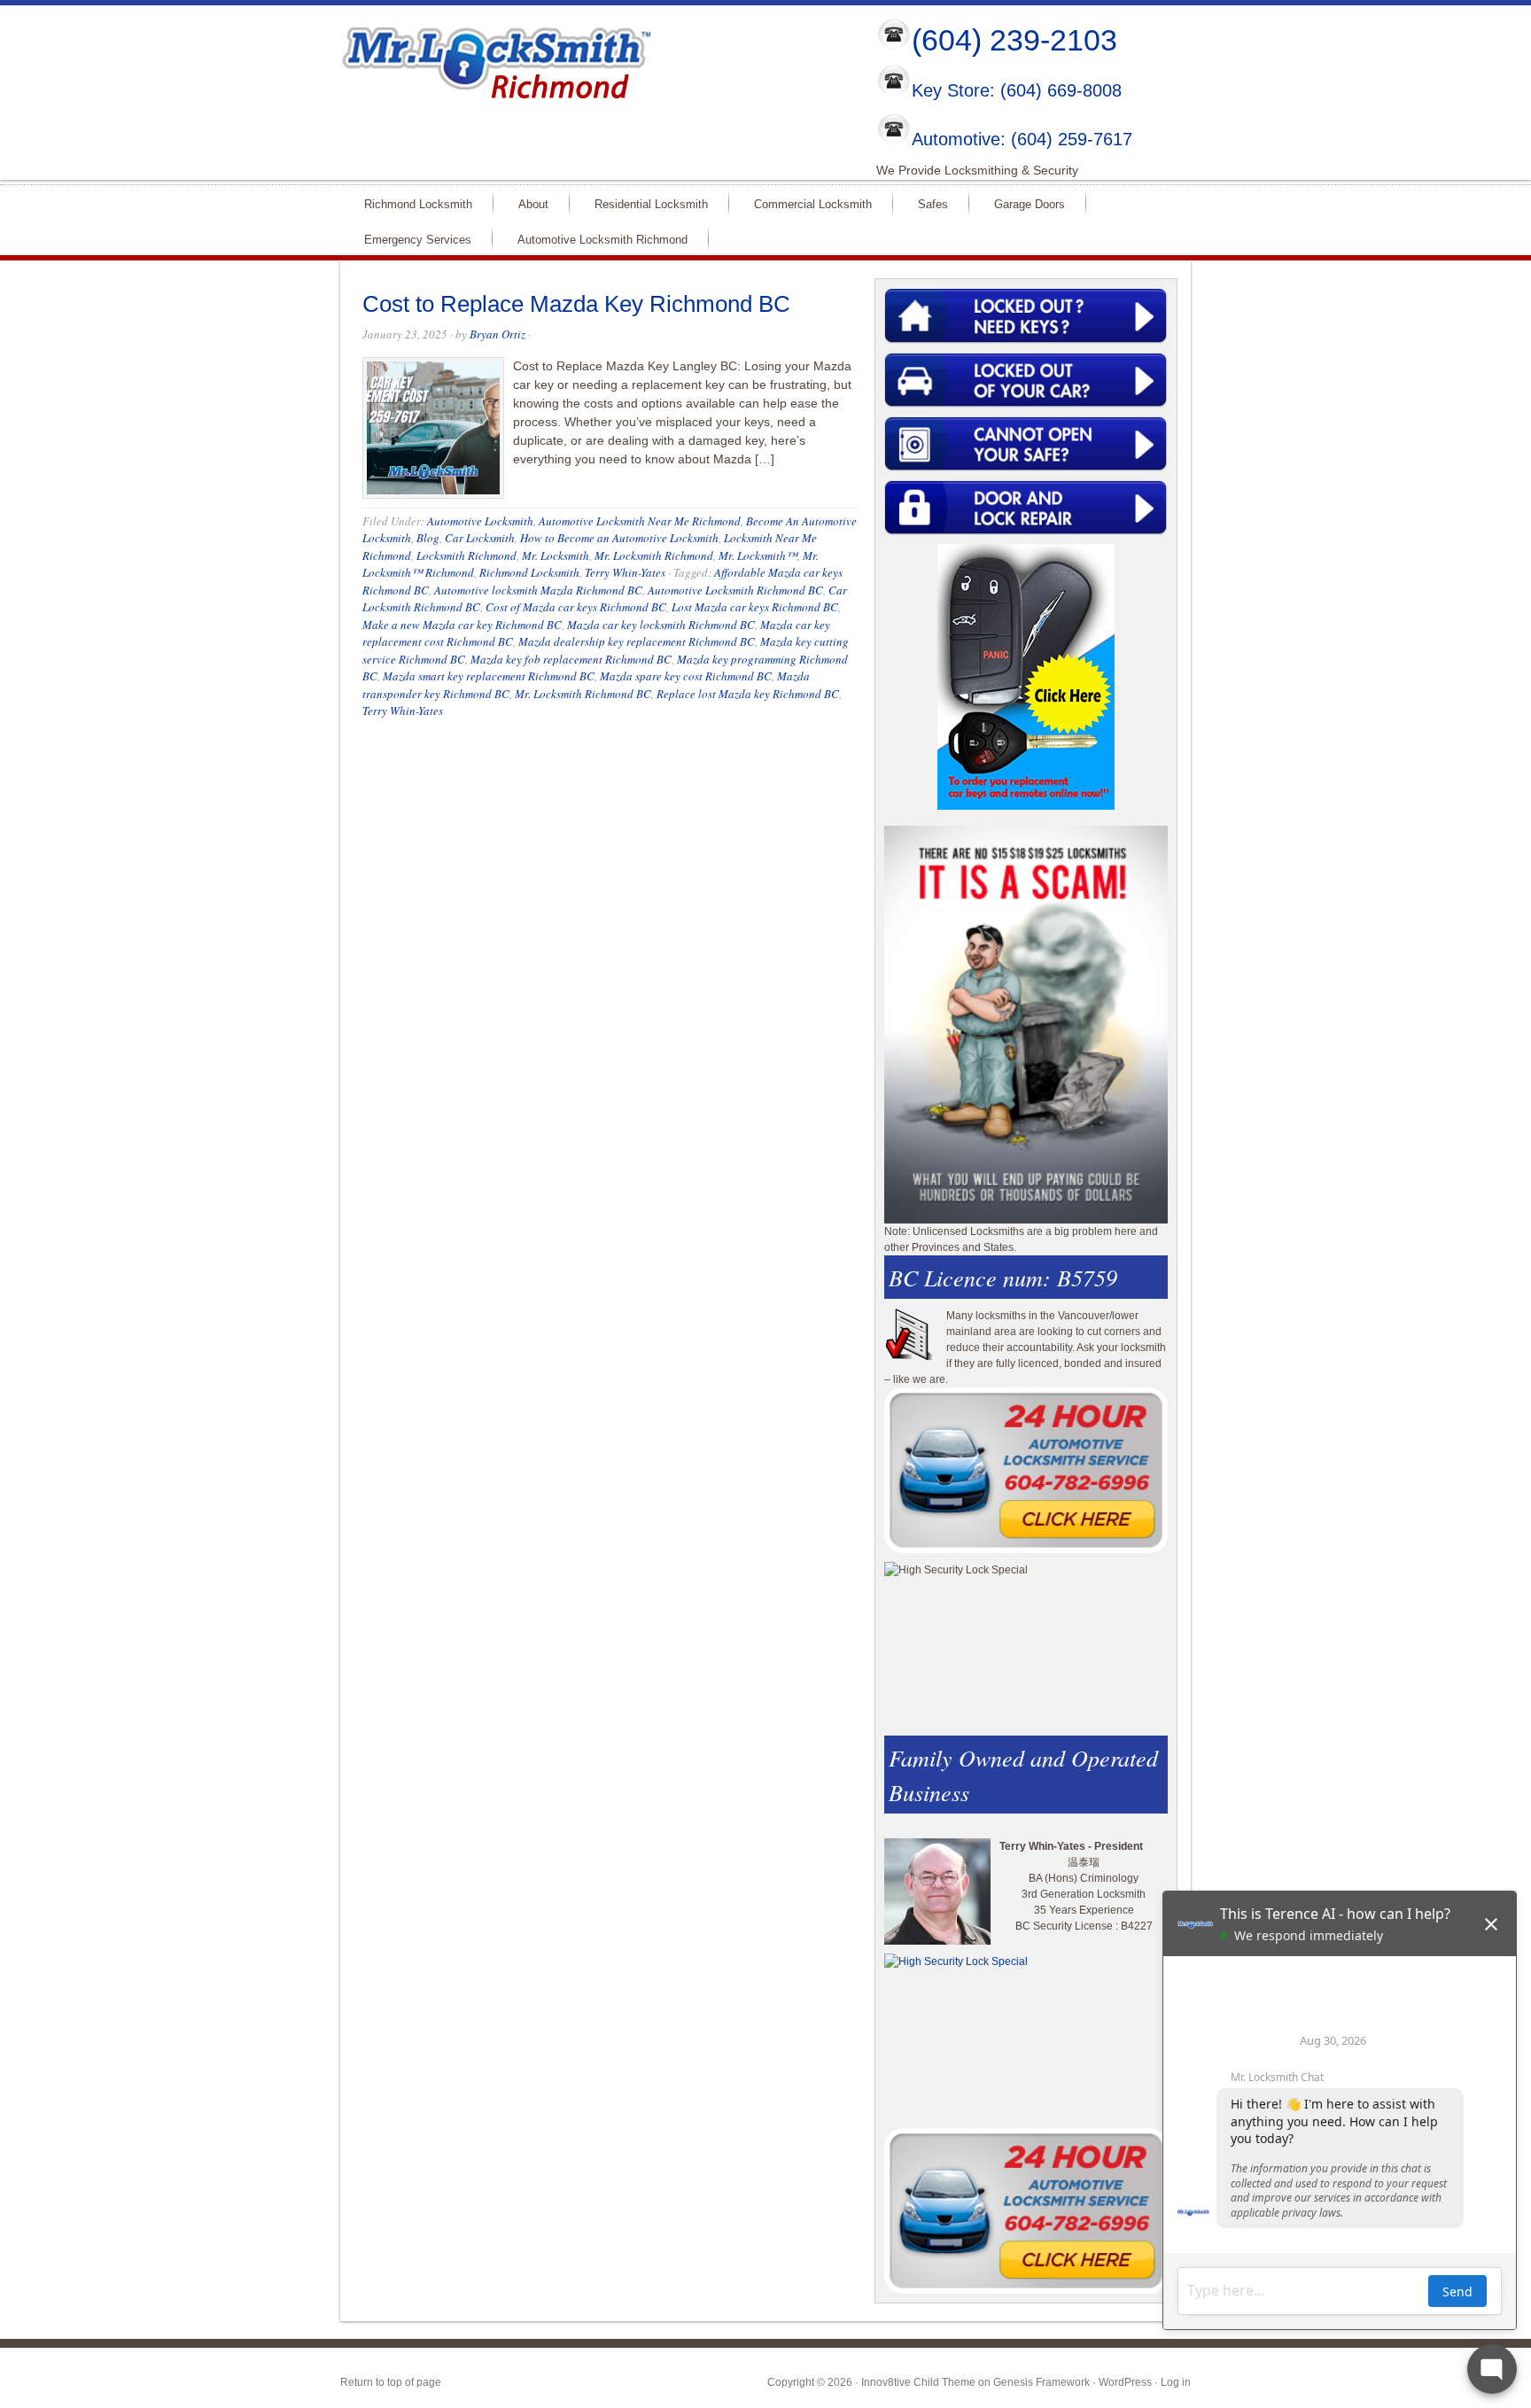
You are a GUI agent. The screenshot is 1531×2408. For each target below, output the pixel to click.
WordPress (1125, 2382)
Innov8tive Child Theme (918, 2382)
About (526, 203)
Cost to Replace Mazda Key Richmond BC (576, 304)
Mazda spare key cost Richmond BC (686, 676)
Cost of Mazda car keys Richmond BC (576, 607)
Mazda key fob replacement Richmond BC (571, 659)
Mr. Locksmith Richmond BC (583, 694)
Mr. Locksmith (556, 555)
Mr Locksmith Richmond (495, 58)
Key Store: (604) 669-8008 (1017, 91)
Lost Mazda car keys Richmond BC (755, 607)
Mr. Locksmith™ (758, 555)
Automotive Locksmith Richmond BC (735, 590)
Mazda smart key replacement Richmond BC (489, 676)
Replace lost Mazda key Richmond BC (748, 694)
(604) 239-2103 (1014, 40)
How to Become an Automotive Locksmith (619, 538)
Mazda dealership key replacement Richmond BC (637, 641)
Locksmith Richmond (466, 555)
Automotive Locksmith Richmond (595, 239)
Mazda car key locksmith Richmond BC (661, 625)
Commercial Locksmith (805, 203)
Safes (925, 203)
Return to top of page (391, 2382)
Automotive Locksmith (480, 521)
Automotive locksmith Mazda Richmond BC (538, 590)
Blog (428, 538)
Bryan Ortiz (497, 334)
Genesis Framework (1041, 2382)
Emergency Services (410, 239)
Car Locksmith (480, 538)
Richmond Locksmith (411, 203)
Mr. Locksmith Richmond (654, 555)
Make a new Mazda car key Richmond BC (462, 625)
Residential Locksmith (644, 203)
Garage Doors (1022, 203)
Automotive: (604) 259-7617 (1022, 139)
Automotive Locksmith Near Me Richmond (640, 521)
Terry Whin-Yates (625, 572)
